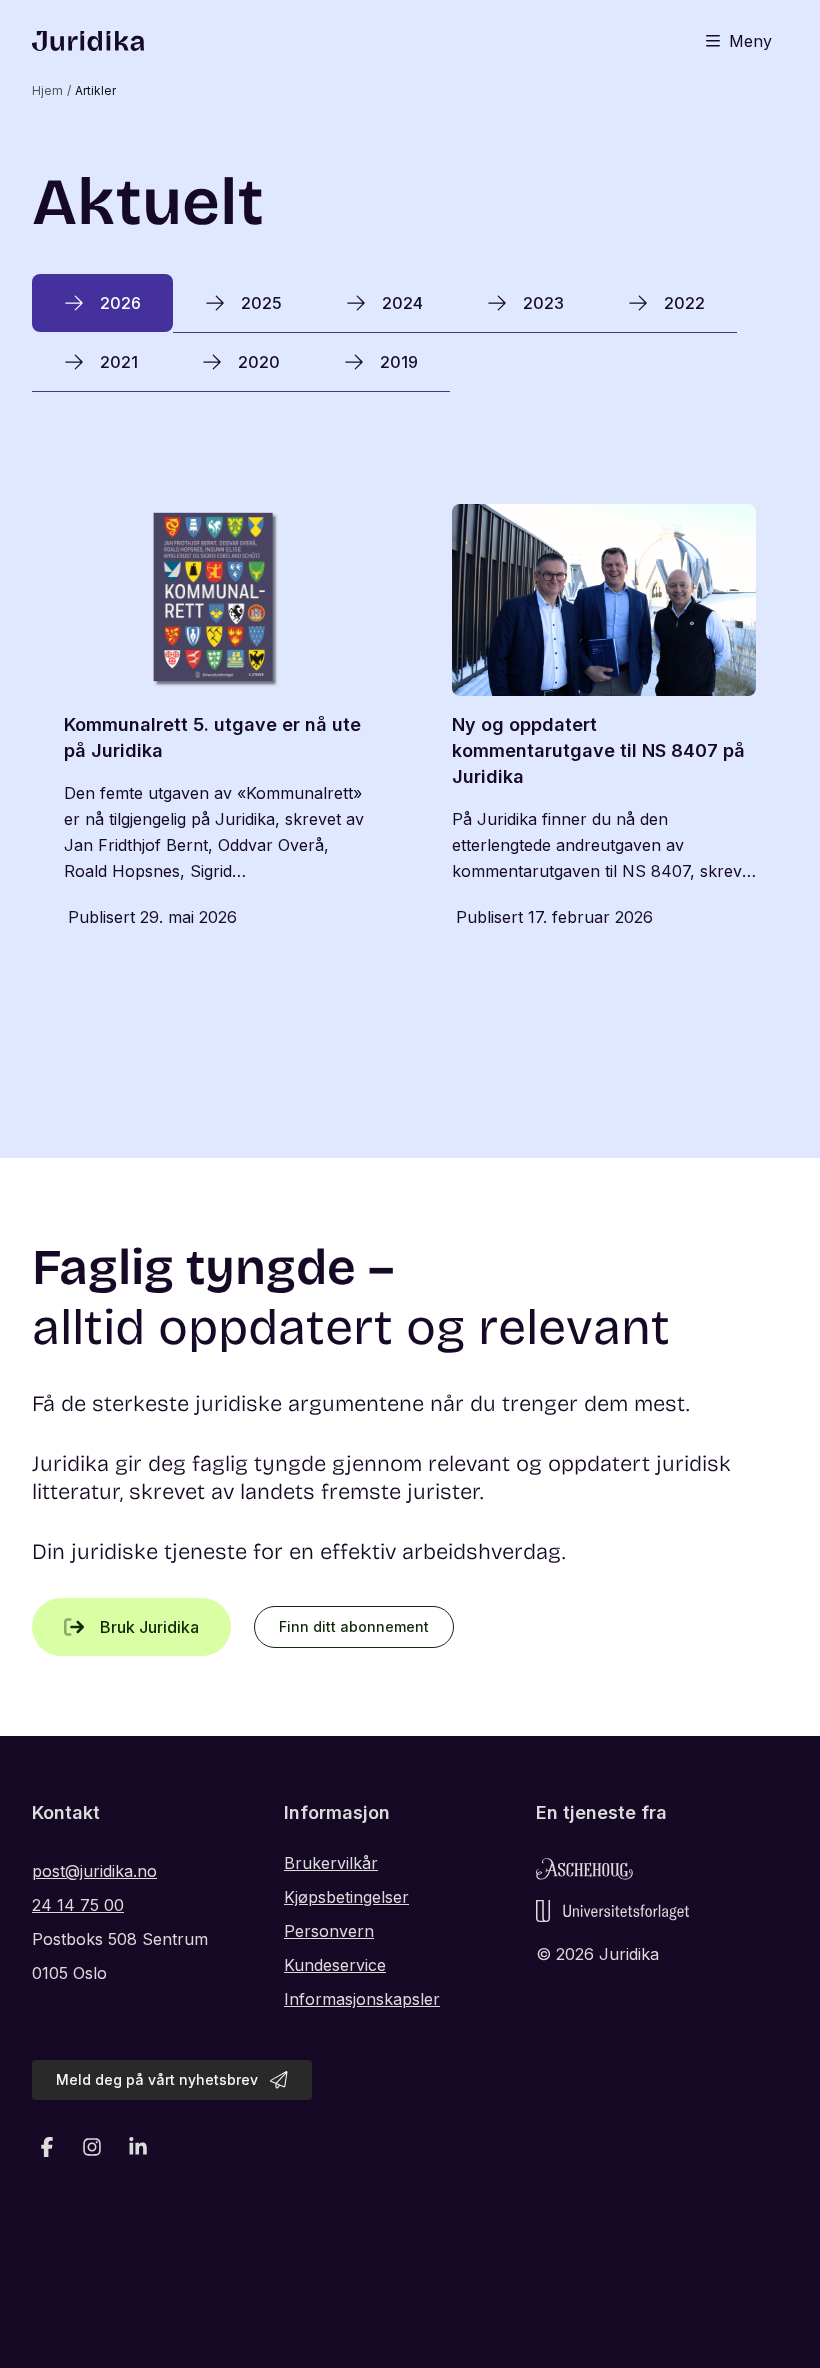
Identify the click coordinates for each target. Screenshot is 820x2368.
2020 (259, 362)
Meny (750, 41)
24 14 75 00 (78, 1905)
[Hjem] (88, 41)
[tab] (102, 303)
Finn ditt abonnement (354, 1626)
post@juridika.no (94, 1871)
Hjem (47, 90)
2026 (120, 303)
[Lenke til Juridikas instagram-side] (93, 2147)
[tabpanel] (410, 719)
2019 (399, 362)
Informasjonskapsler (362, 1999)
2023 (543, 303)
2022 (684, 303)
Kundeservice (335, 1965)
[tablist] (410, 333)
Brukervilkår (331, 1863)
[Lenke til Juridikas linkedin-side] (138, 2147)
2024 (402, 303)
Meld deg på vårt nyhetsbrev (157, 2079)
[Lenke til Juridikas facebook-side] (47, 2147)
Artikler (95, 90)
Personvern (329, 1931)
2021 (119, 362)
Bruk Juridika (149, 1627)
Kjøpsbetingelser (346, 1897)
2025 (261, 303)
